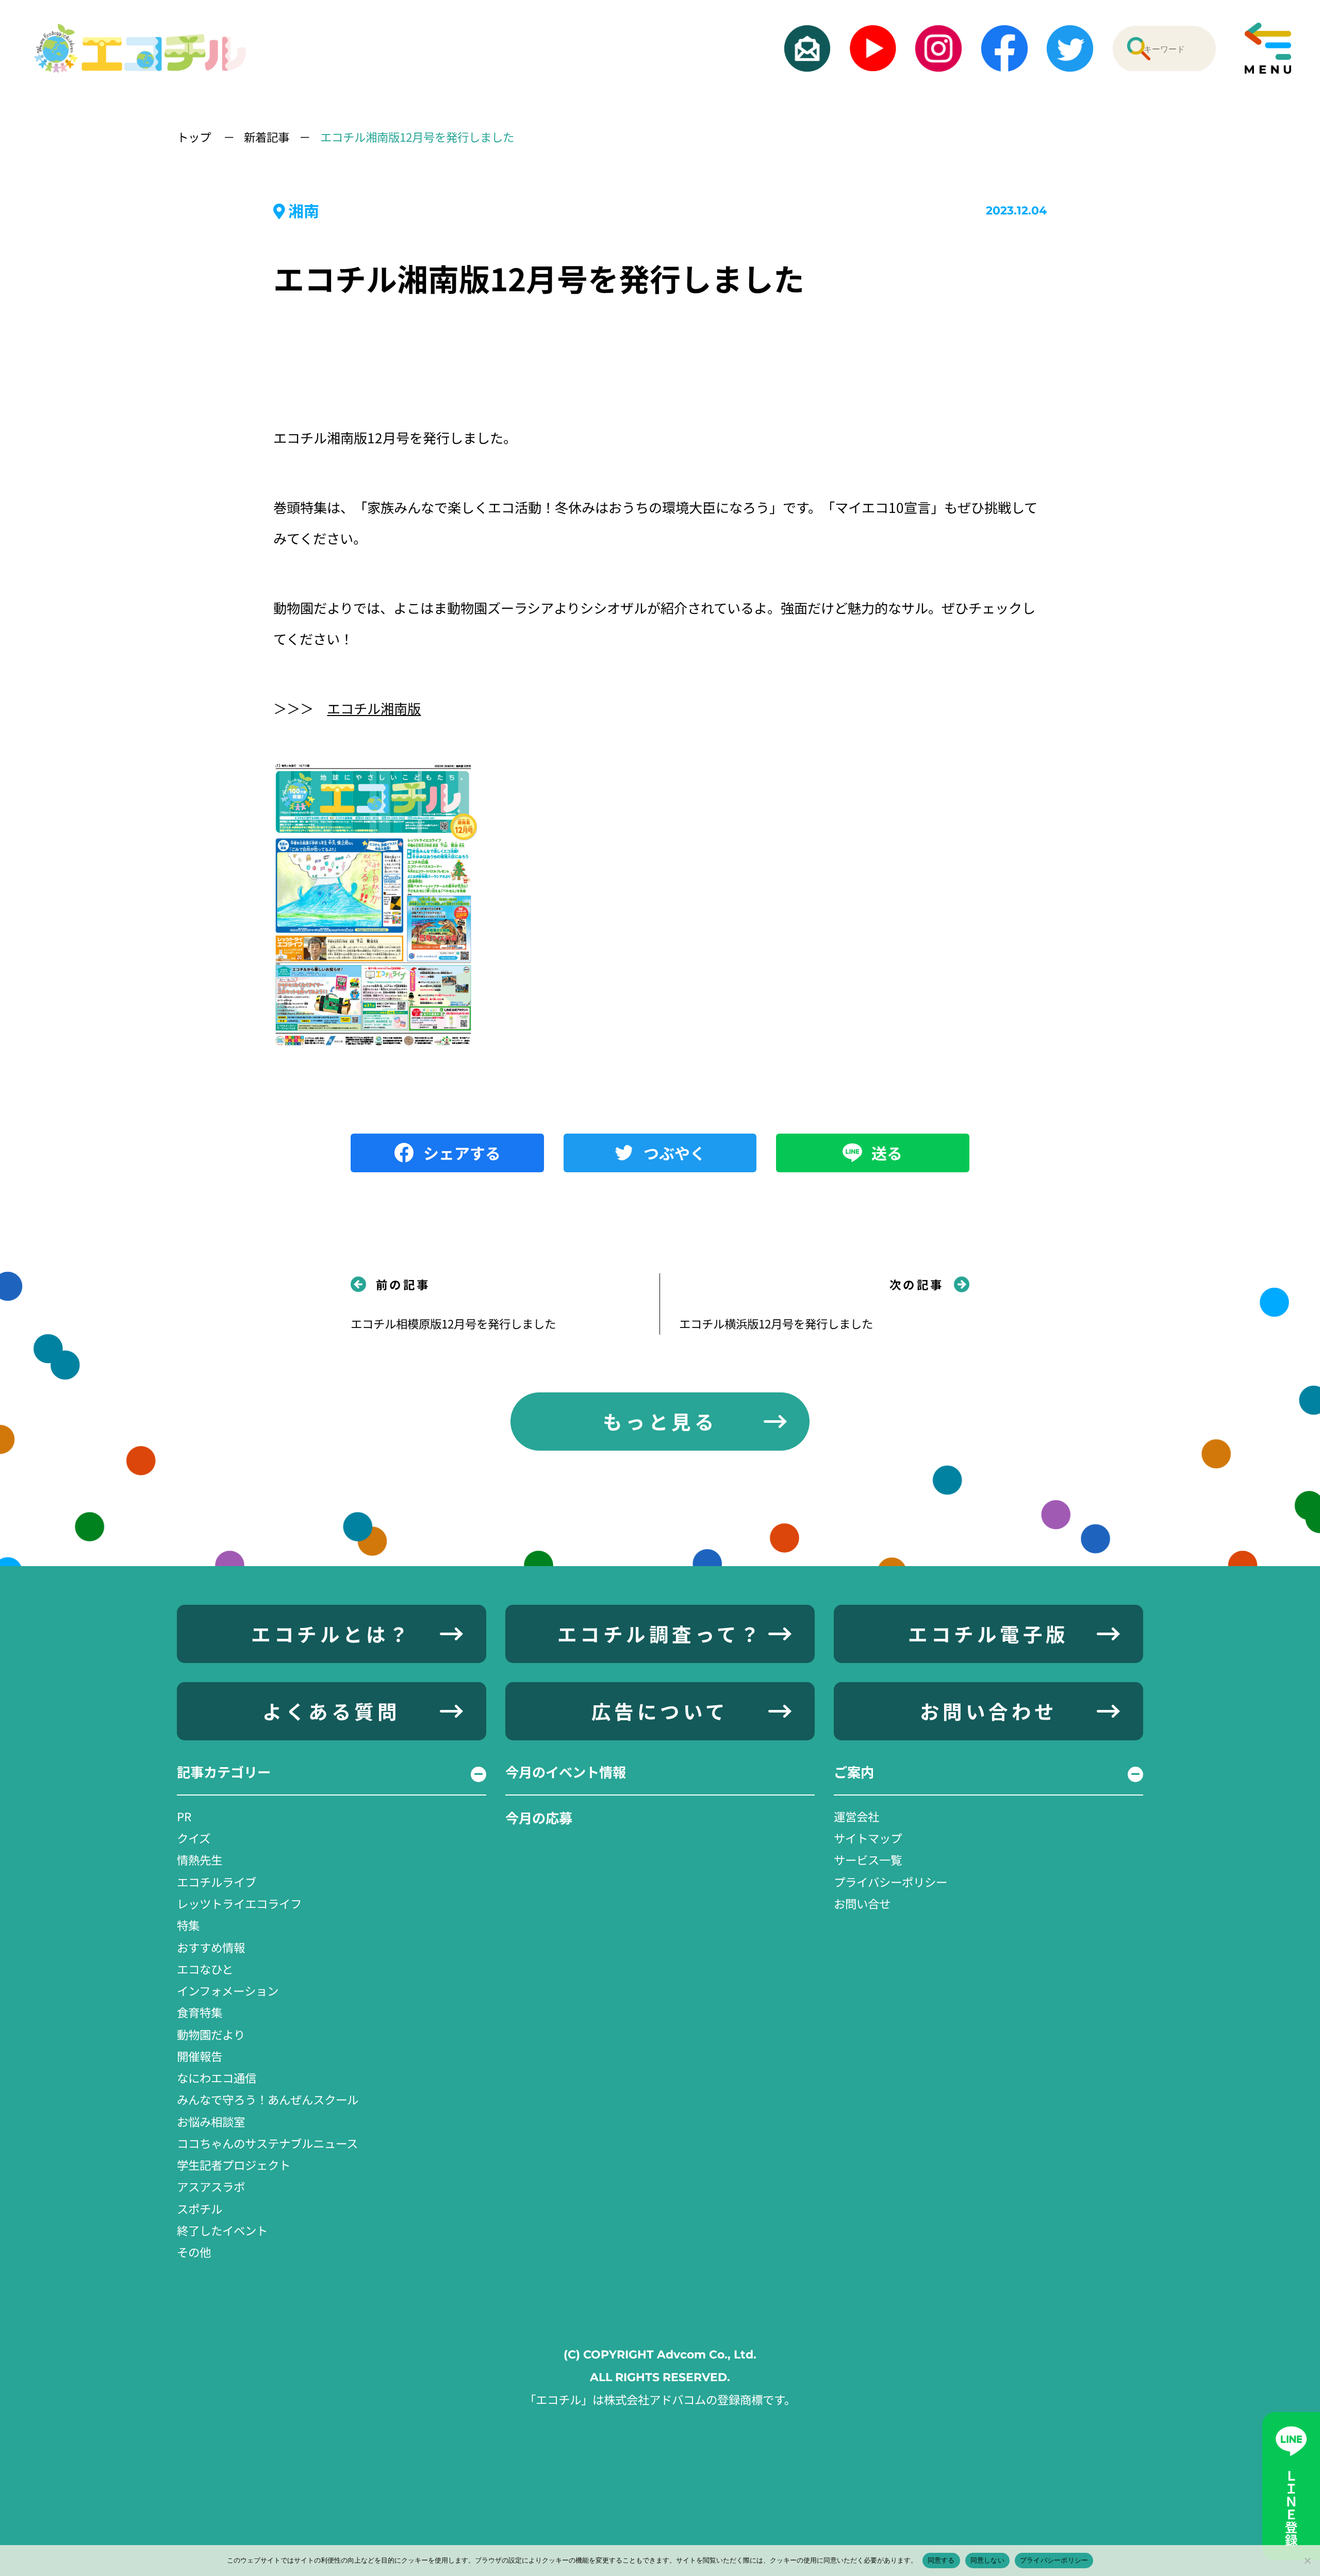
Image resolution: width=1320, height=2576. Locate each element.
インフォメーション (228, 1990)
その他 (194, 2252)
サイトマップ (868, 1838)
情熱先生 (200, 1859)
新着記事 (267, 137)
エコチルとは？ (331, 1634)
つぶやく (674, 1153)
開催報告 (200, 2056)
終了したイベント (222, 2230)
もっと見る (660, 1421)
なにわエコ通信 (217, 2078)
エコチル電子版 (988, 1634)
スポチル (200, 2208)
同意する (941, 2560)
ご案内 (854, 1772)
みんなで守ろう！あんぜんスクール (268, 2099)
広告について (660, 1711)
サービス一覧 (868, 1859)
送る (887, 1153)
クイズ (194, 1838)
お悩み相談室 (211, 2121)
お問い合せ (862, 1903)
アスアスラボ (211, 2186)
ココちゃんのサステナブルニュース (267, 2143)
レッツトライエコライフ (239, 1903)
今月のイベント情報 (566, 1772)
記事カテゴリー (224, 1772)
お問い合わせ (989, 1711)
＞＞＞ (347, 708)
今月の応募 (539, 1818)
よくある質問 (331, 1711)
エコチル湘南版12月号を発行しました (417, 137)
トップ (195, 137)
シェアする (462, 1153)
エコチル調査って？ (660, 1634)
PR (184, 1816)
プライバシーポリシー (890, 1882)
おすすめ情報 (211, 1947)
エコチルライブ (217, 1882)
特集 (188, 1925)
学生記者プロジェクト (234, 2165)
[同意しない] (1307, 2561)
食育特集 (200, 2012)
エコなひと (205, 1969)
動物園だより (211, 2034)
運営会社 (856, 1816)
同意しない (987, 2560)
